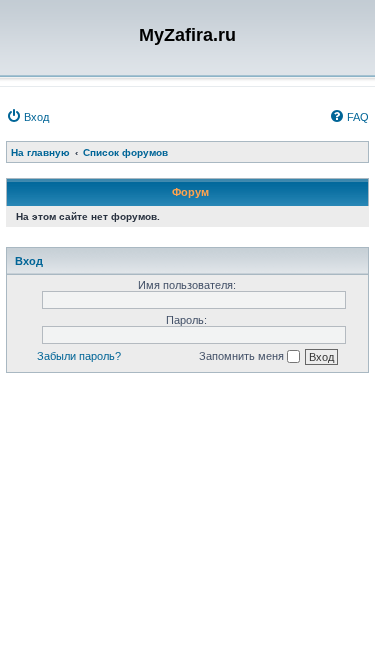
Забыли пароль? (79, 356)
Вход (29, 261)
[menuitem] (27, 117)
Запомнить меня (243, 356)
